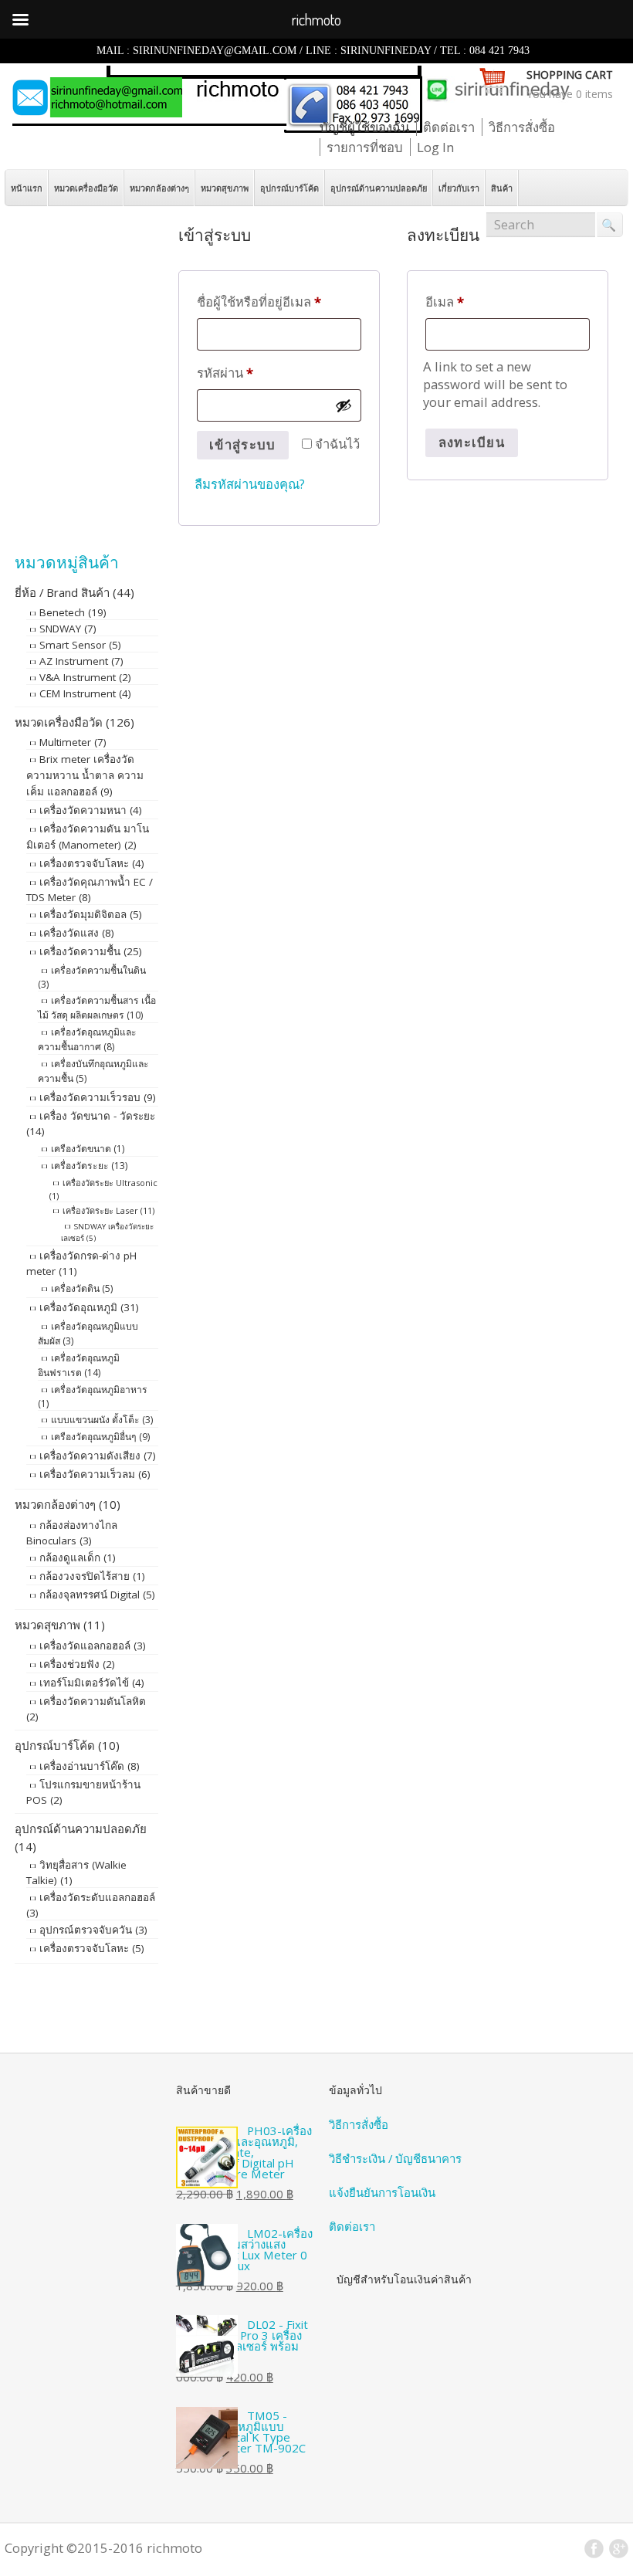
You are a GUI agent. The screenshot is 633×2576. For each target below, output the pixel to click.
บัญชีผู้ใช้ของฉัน (364, 127)
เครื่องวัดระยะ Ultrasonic (110, 1183)
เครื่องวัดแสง (69, 933)
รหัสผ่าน (225, 372)
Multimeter (65, 742)
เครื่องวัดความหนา (83, 810)
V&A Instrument (78, 677)
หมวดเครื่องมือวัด (86, 188)
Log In (435, 147)
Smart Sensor (73, 645)
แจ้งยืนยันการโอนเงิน (382, 2192)
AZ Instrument (74, 661)
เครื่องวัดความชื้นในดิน (98, 970)
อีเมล (445, 301)
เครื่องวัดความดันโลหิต (93, 1701)
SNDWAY (60, 629)
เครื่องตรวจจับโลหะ (84, 863)
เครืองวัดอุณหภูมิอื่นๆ (94, 1437)
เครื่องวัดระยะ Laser (100, 1210)
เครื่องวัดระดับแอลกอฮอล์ (97, 1897)
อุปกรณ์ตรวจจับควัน (86, 1930)
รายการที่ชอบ (365, 147)
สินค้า (502, 188)
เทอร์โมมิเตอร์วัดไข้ (84, 1683)
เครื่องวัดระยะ (80, 1166)
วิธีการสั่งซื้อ (522, 127)
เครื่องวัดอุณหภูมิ (78, 1307)
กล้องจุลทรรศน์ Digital (90, 1595)
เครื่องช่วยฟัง (69, 1664)
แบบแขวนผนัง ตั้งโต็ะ (95, 1420)
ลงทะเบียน (472, 442)
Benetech (62, 612)
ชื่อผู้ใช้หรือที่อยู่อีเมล (259, 301)
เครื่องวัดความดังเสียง (90, 1456)
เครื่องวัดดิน (75, 1288)
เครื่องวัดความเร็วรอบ (90, 1097)
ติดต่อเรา (449, 127)
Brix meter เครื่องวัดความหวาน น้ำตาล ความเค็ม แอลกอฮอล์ (85, 775)
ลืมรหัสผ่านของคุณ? (250, 484)
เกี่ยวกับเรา (459, 188)
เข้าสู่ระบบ (242, 444)
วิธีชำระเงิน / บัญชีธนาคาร (395, 2158)
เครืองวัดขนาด (81, 1149)
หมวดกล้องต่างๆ (159, 188)
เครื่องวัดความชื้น (80, 951)
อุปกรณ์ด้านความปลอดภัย (379, 188)
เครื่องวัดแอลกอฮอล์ (85, 1646)
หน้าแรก (27, 188)
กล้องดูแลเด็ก (70, 1557)
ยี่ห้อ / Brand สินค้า (62, 592)
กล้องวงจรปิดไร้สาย (85, 1576)
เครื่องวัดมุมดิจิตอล (83, 914)
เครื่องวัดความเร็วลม (87, 1474)
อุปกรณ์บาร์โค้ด (289, 188)
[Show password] (344, 405)
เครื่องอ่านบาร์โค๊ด (82, 1766)
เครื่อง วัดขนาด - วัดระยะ (97, 1116)
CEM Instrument (78, 693)
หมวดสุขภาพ (225, 188)
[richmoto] (290, 128)
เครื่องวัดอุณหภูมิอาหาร (99, 1390)
